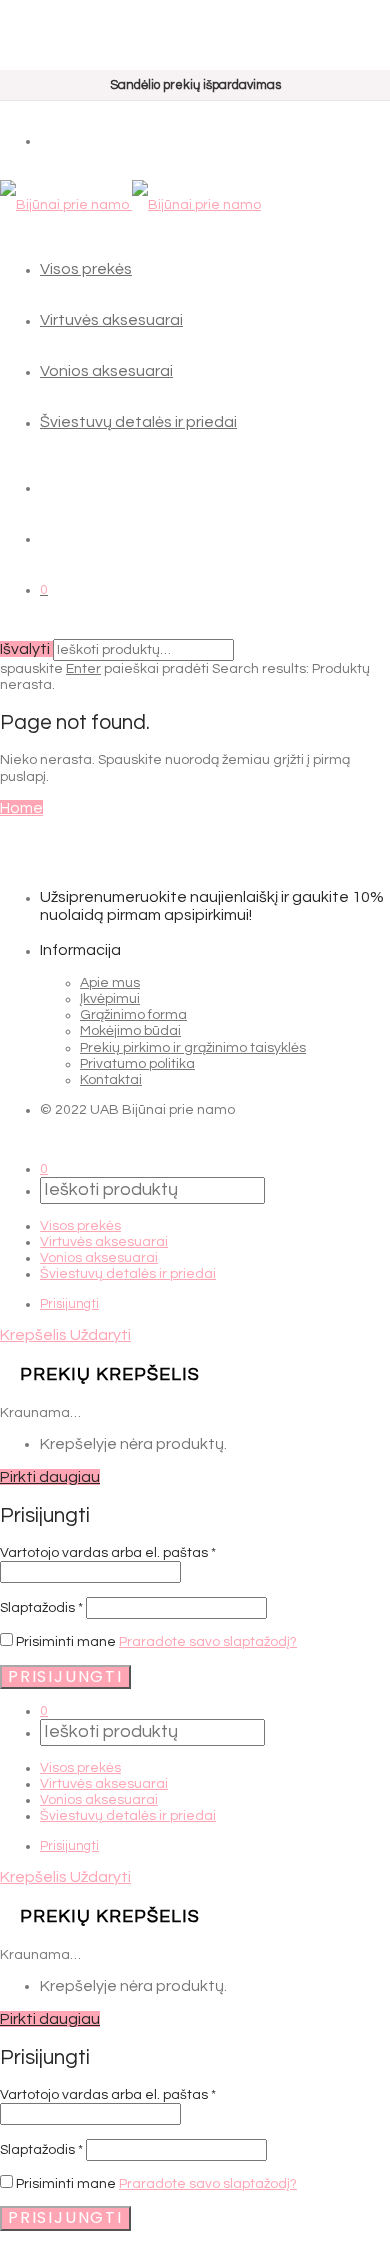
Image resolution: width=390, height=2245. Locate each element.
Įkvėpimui (110, 999)
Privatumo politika (137, 1064)
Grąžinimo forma (133, 1015)
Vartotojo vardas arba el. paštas (108, 1553)
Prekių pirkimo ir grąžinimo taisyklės (193, 1048)
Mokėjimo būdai (130, 1031)
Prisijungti (69, 1304)
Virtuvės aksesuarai (111, 320)
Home (21, 808)
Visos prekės (86, 269)
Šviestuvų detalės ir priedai (138, 422)
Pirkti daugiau (50, 1477)
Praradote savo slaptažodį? (208, 1642)
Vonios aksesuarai (106, 371)
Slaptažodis (41, 1608)
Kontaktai (111, 1080)
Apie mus (110, 983)
